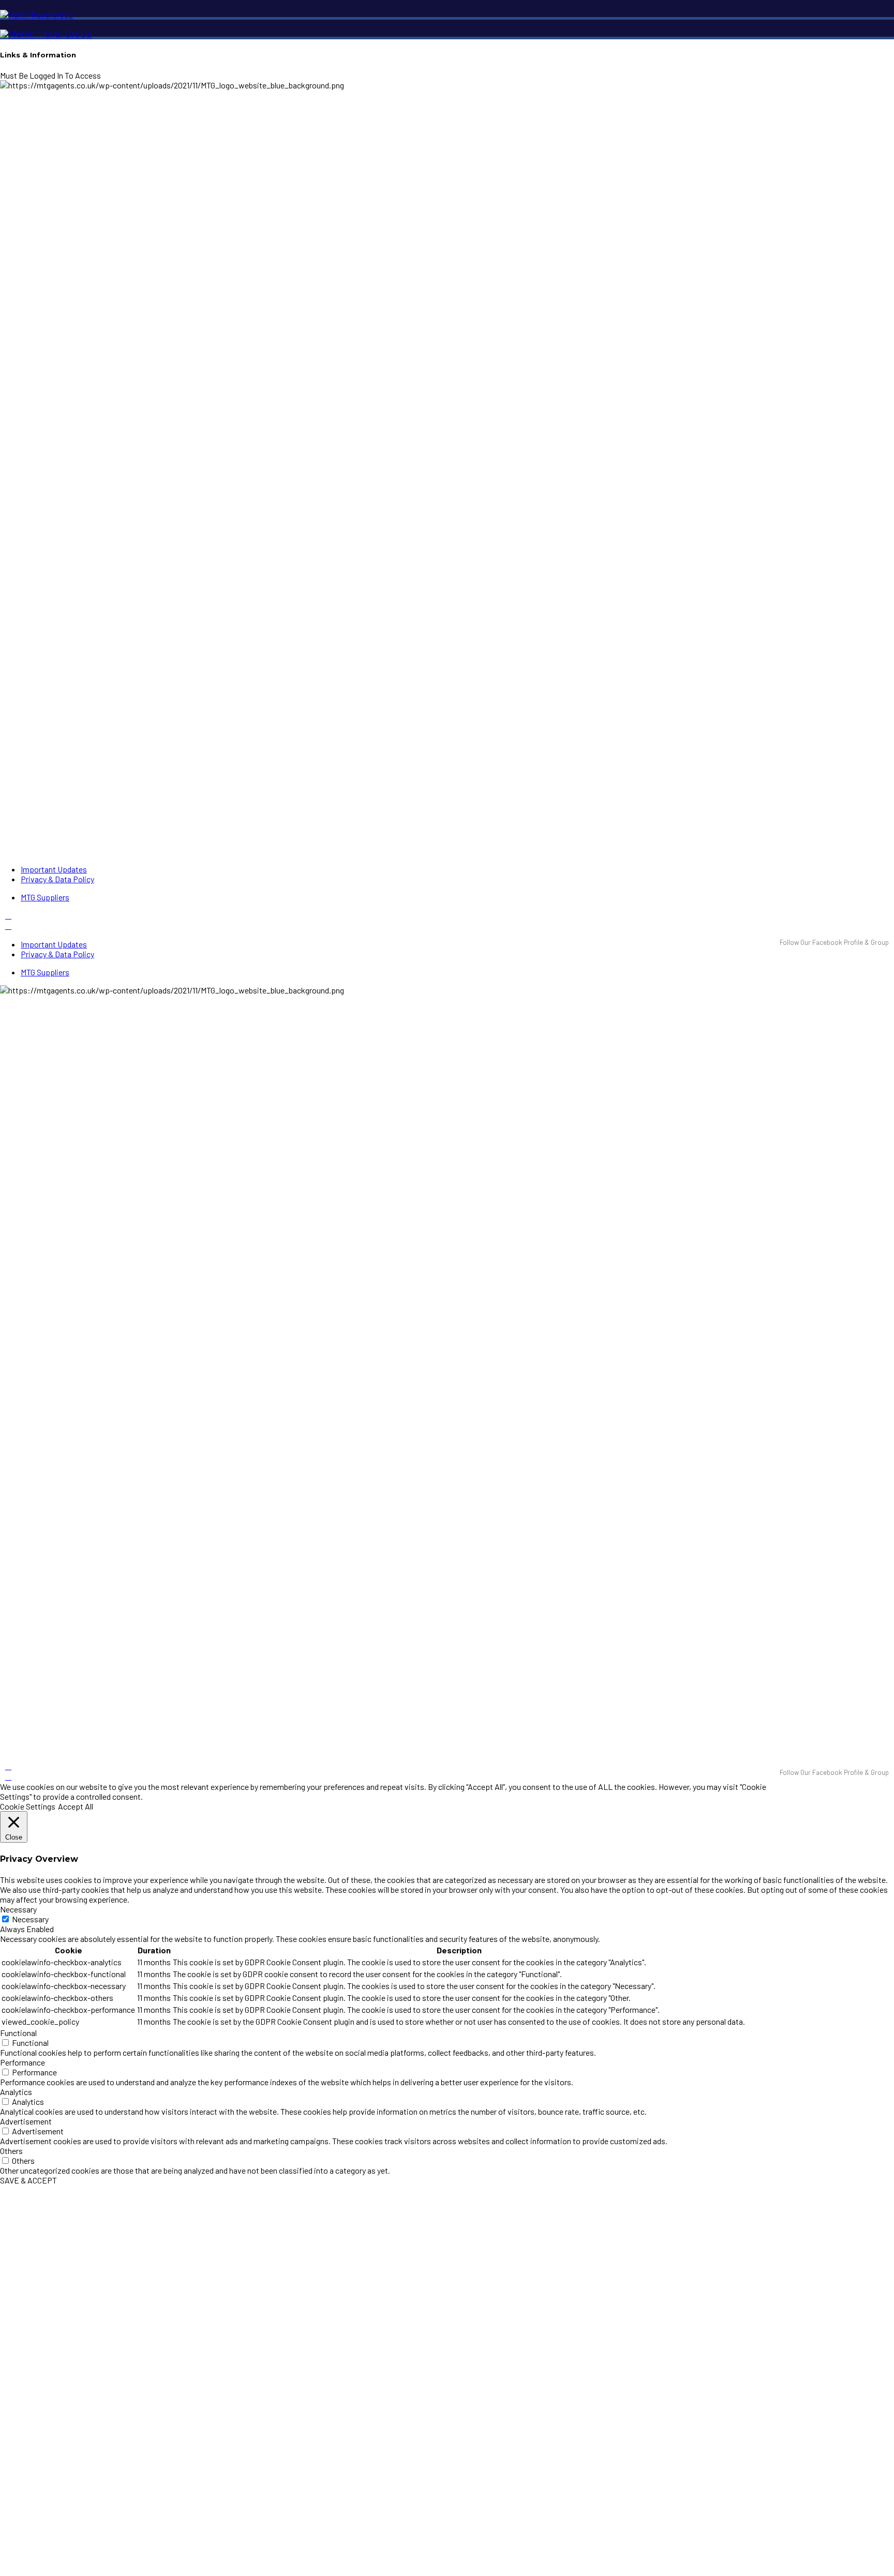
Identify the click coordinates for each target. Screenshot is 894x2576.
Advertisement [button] (26, 2121)
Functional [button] (18, 2033)
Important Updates (54, 869)
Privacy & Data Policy (57, 879)
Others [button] (11, 2151)
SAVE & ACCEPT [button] (28, 2180)
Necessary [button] (18, 1909)
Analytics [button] (16, 2092)
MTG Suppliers (45, 897)
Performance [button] (23, 2062)
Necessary (30, 1919)
